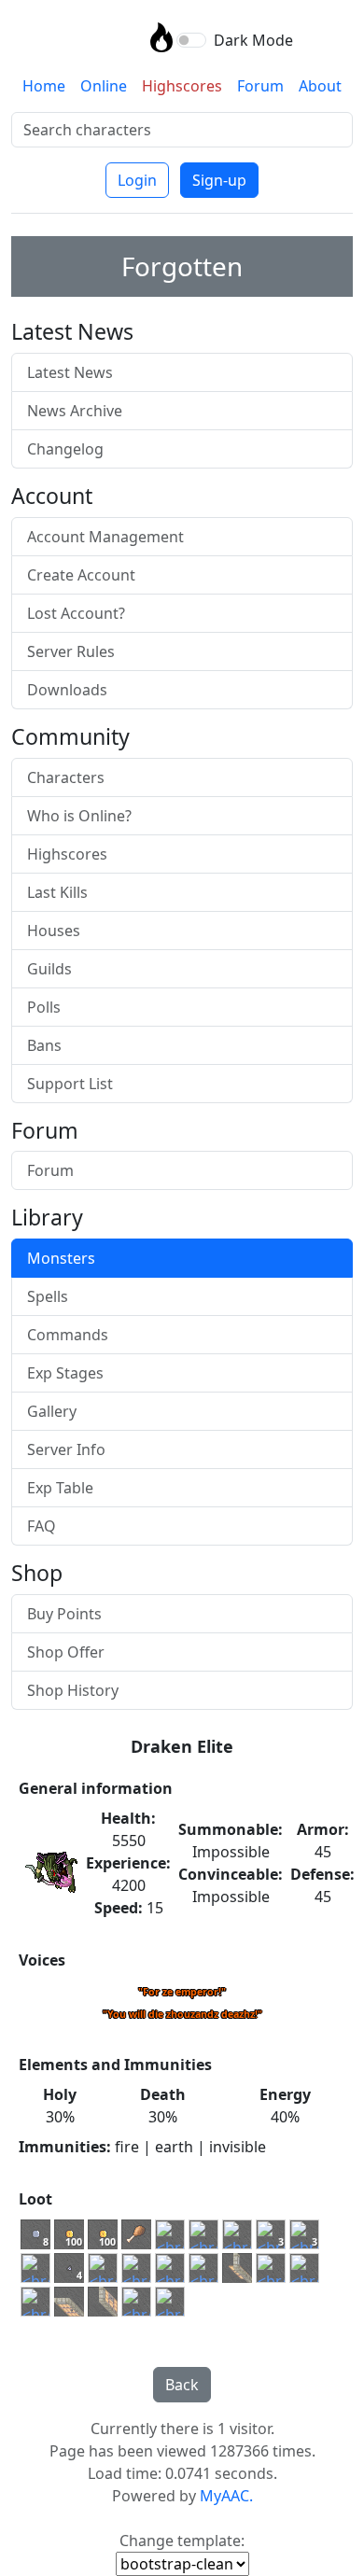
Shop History (73, 1690)
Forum (260, 86)
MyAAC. (226, 2496)
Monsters (61, 1258)
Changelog (65, 449)
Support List (70, 1084)
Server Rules (71, 651)
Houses (54, 931)
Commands (68, 1335)
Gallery (52, 1411)
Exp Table (60, 1488)
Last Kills (57, 892)
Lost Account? (76, 613)
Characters (66, 777)
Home (44, 86)
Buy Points (64, 1614)
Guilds (49, 969)
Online (104, 86)
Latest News (70, 372)
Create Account (81, 575)
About (320, 86)
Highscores (182, 86)
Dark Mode (253, 40)
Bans (44, 1045)
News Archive (75, 411)
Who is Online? (79, 816)
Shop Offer (66, 1652)
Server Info (66, 1449)
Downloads (67, 690)
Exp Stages (65, 1373)
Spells (48, 1296)
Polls (44, 1007)
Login (137, 180)
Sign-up (219, 180)
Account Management (105, 537)
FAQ (42, 1526)
